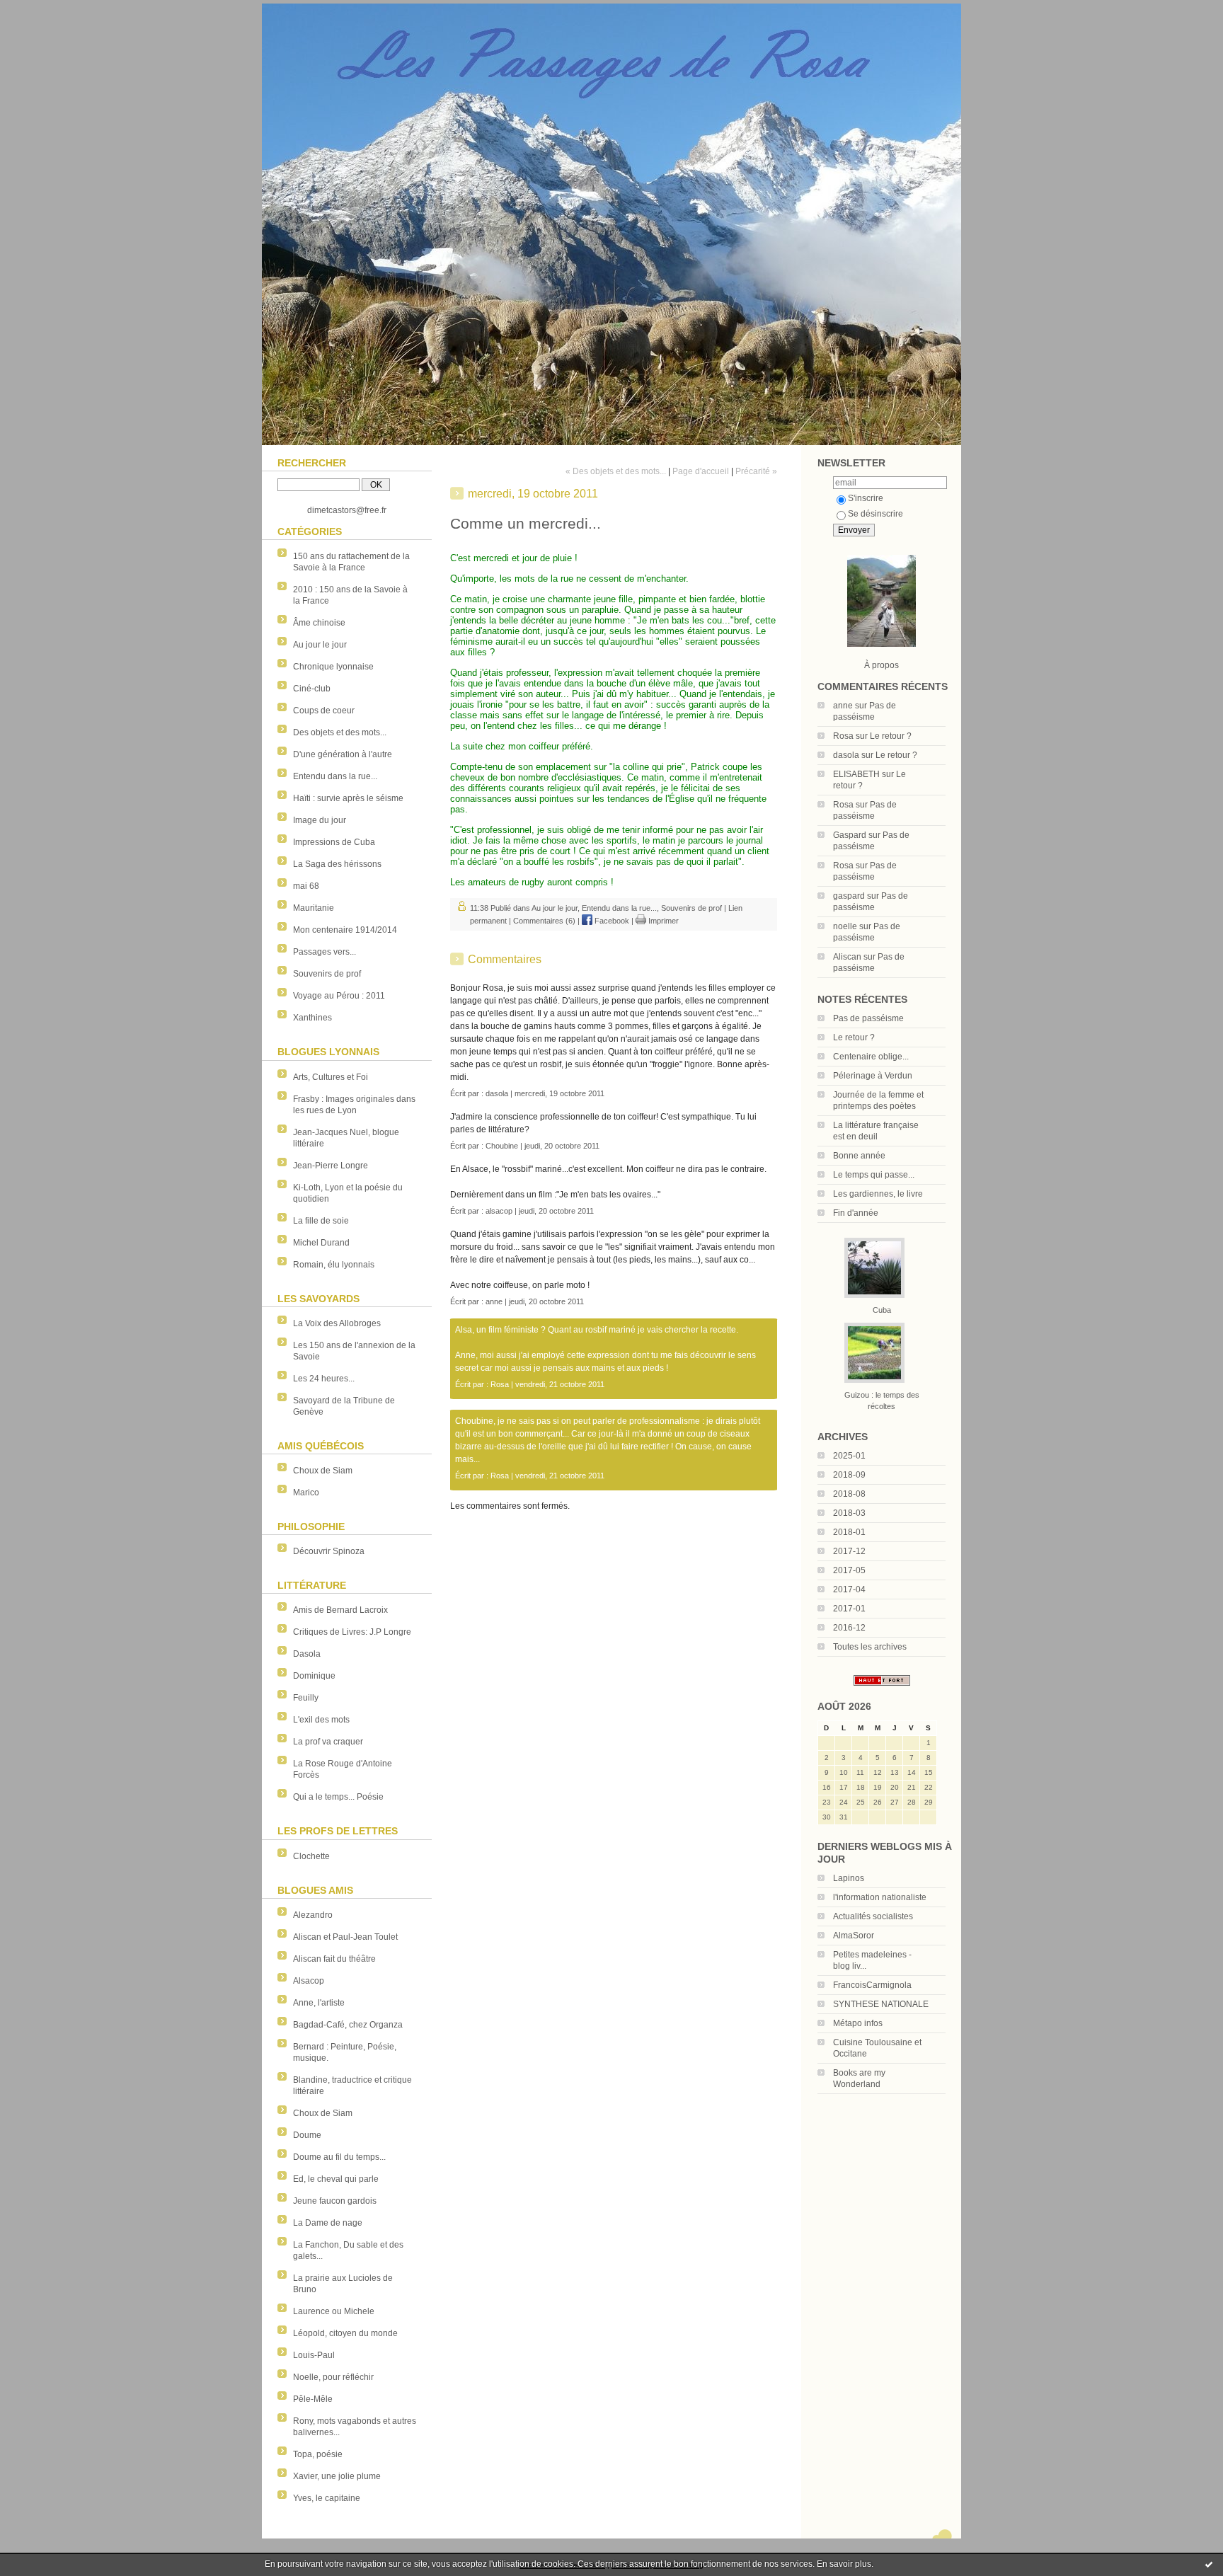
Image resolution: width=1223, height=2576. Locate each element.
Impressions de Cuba (334, 842)
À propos (882, 665)
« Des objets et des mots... (616, 471)
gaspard (849, 896)
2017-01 (849, 1609)
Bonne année (859, 1156)
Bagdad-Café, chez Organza (348, 2025)
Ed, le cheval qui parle (336, 2179)
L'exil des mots (321, 1720)
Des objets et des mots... (340, 732)
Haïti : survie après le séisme (348, 798)
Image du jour (320, 820)
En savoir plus (844, 2564)
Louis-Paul (314, 2355)
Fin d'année (856, 1213)
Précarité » (756, 471)
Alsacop (309, 1981)
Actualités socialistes (873, 1916)
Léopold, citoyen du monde (345, 2333)
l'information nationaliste (880, 1897)
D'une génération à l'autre (343, 754)
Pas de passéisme (868, 1018)
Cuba (882, 1310)
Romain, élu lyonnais (334, 1265)
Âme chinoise (319, 623)
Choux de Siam (323, 1471)
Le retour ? (891, 736)
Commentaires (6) (544, 921)
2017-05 (849, 1570)
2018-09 (849, 1475)
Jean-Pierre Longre (331, 1166)
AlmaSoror (854, 1936)
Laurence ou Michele (334, 2311)
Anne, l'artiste (319, 2003)
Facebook (611, 921)
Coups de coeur (324, 711)
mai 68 (306, 886)
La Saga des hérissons (337, 864)
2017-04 (849, 1589)
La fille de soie (321, 1221)
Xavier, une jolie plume (337, 2476)
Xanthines (312, 1018)
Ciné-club (312, 689)
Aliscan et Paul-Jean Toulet (345, 1937)
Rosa (843, 736)
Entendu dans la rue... (335, 776)
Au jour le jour (320, 645)
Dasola (307, 1654)
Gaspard (850, 835)
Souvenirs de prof (327, 974)
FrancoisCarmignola (872, 1985)
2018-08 (849, 1494)
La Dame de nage (328, 2223)
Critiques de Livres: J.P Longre (352, 1632)
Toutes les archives (870, 1647)
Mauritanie (314, 908)
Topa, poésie (318, 2454)
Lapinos (849, 1878)
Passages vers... (325, 952)
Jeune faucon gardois (335, 2201)
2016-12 (849, 1628)
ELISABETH (856, 774)
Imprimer (662, 921)
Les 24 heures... (324, 1379)
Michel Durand (321, 1243)
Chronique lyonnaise (333, 667)
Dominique (314, 1676)
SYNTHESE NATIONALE (881, 2004)
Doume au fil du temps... (339, 2157)
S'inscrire (866, 498)
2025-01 (849, 1456)
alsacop (499, 1211)
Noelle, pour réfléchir (333, 2377)
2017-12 (849, 1551)
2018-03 (849, 1513)
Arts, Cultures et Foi (331, 1077)
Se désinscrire (875, 514)
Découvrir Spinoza (329, 1551)
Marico (306, 1493)
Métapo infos (858, 2023)
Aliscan (847, 957)
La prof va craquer (328, 1742)
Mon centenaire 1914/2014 (345, 930)
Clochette (311, 1856)
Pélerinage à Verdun (873, 1076)
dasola (846, 755)
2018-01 (849, 1532)
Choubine (502, 1146)
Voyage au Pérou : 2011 (339, 996)
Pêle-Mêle (313, 2399)
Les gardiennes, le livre (878, 1194)
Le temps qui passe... (874, 1175)
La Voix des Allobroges (337, 1323)
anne (843, 706)
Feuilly (306, 1698)
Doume (307, 2135)
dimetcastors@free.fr (347, 510)
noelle (845, 926)
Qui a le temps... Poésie (338, 1797)
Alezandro (313, 1915)
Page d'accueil (701, 471)
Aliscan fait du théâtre (334, 1959)
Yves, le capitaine (327, 2498)
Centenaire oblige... (871, 1057)
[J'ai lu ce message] (1209, 2564)
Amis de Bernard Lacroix (340, 1610)
